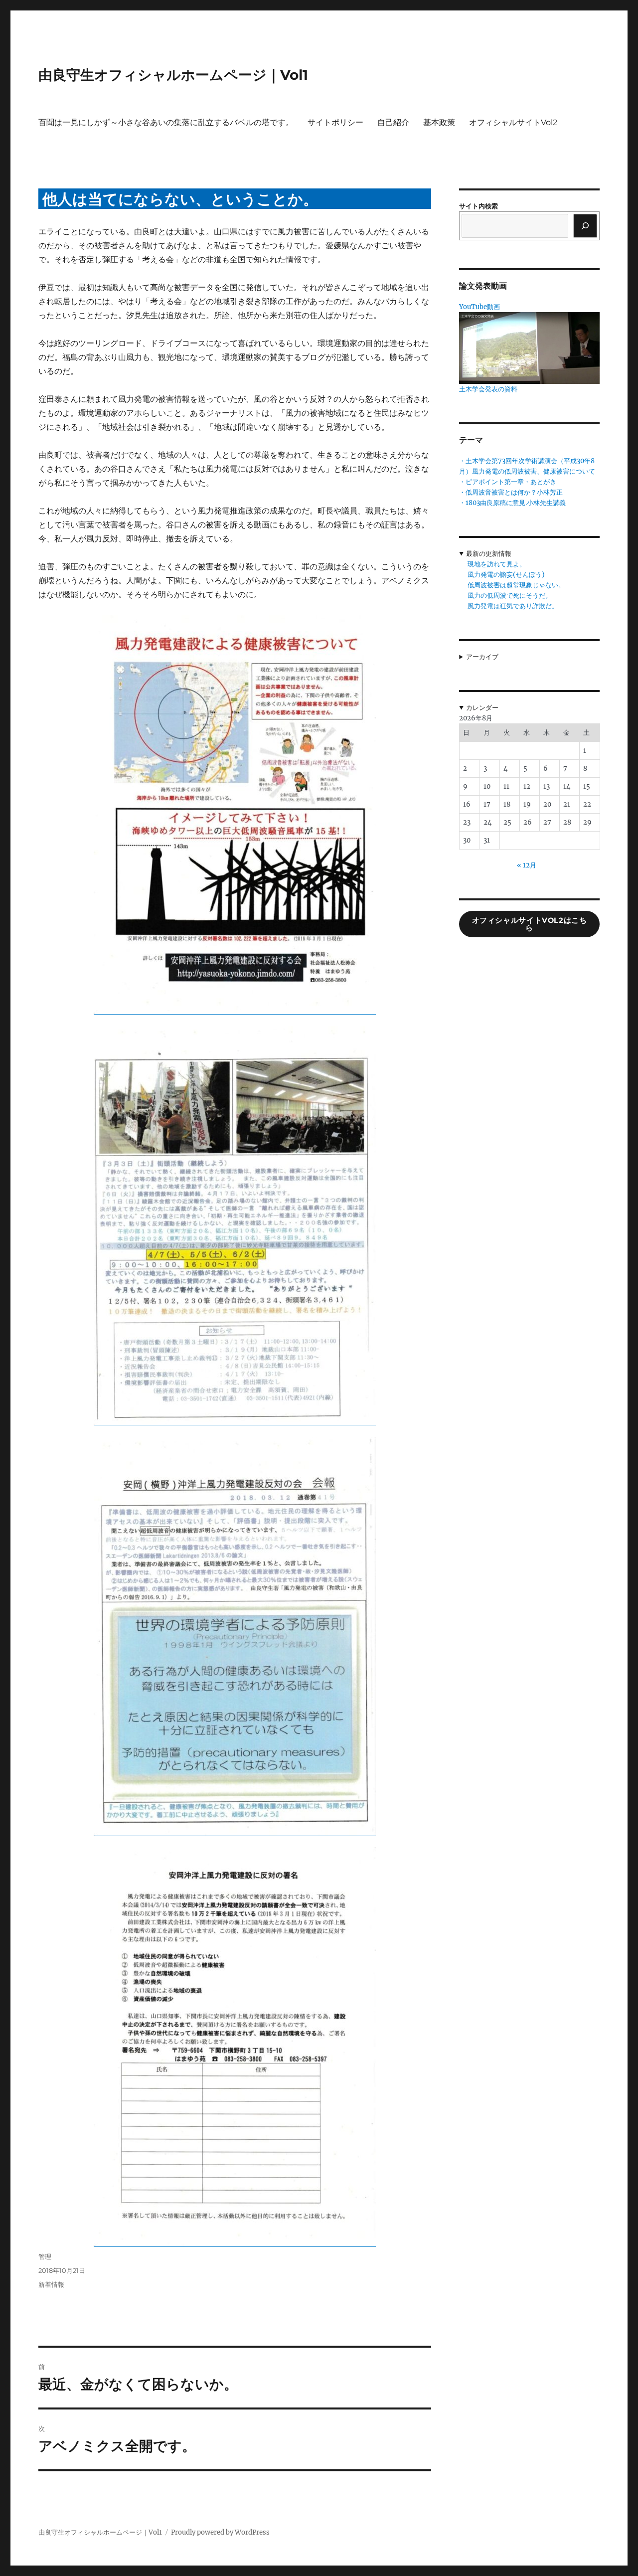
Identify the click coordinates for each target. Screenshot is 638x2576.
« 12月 (527, 865)
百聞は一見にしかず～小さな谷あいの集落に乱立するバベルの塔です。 (166, 122)
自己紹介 (393, 122)
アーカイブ (482, 657)
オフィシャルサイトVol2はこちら (530, 924)
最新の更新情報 (489, 554)
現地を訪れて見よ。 (497, 564)
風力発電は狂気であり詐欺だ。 (513, 606)
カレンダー (482, 708)
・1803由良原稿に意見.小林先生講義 (512, 503)
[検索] (585, 226)
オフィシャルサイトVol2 (513, 122)
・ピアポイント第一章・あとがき (508, 482)
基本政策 (439, 122)
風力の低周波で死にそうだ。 (510, 596)
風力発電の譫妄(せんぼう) (506, 575)
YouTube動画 (479, 307)
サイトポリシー (335, 122)
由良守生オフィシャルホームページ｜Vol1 (173, 75)
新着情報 (51, 2284)
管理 (45, 2256)
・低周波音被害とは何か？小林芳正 (511, 492)
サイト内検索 (478, 206)
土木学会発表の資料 (488, 389)
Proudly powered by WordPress (220, 2532)
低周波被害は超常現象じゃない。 (516, 585)
